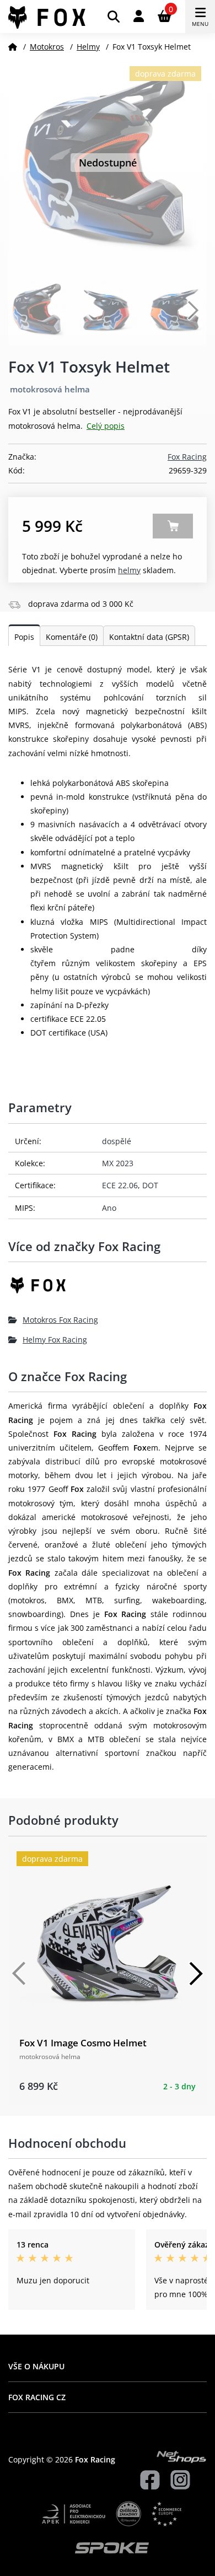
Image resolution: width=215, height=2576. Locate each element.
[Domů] (13, 47)
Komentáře (72, 637)
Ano (109, 1208)
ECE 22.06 (120, 1185)
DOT (150, 1185)
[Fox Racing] (108, 1289)
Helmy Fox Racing (55, 1340)
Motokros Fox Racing (60, 1320)
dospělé (117, 1141)
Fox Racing (187, 457)
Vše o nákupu (36, 2366)
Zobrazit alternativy (173, 526)
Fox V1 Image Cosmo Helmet (83, 2043)
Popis (24, 637)
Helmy (88, 47)
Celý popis (106, 426)
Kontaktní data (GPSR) (149, 637)
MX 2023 (118, 1163)
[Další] (196, 1974)
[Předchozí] (19, 1974)
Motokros (47, 47)
